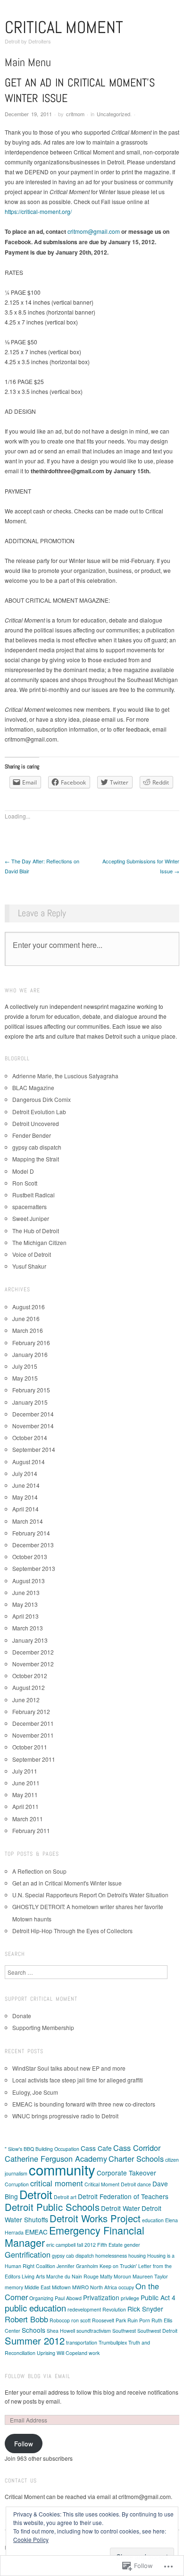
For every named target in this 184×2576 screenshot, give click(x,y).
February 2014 (31, 1533)
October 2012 (30, 1676)
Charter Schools (136, 2158)
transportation (82, 2342)
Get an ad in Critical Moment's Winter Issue (67, 1883)
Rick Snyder (145, 2309)
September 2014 (34, 1449)
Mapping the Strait (36, 1159)
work (94, 2353)
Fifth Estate (110, 2245)
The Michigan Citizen (39, 1242)
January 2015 (30, 1402)
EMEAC (36, 2232)
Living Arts (33, 2276)
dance (144, 2184)
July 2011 (25, 1771)
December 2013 (33, 1545)
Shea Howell (61, 2331)
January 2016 (30, 1354)
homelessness (111, 2256)
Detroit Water (121, 2208)
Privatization (101, 2297)
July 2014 (25, 1473)
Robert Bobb (26, 2319)
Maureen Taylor (150, 2276)
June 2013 (26, 1592)
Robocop (60, 2320)
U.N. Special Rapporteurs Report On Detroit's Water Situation (90, 1895)
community (62, 2169)
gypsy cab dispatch (37, 1147)
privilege (130, 2298)
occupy (126, 2287)
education (153, 2220)
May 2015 (25, 1378)
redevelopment (84, 2309)
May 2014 (25, 1497)
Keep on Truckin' (118, 2266)
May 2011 (25, 1795)
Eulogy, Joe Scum (35, 2092)
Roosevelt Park (109, 2320)
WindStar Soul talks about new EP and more (69, 2068)
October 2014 (30, 1437)
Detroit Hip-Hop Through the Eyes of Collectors (72, 1931)
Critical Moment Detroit (110, 2184)
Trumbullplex (113, 2342)
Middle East (38, 2287)
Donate (22, 2016)
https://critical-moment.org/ (38, 211)
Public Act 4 (158, 2297)
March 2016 (28, 1330)
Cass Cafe (96, 2148)
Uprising (46, 2353)
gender (132, 2245)
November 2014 (33, 1426)
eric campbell (61, 2245)
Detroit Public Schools (52, 2207)
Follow (24, 2444)
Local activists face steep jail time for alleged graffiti (78, 2080)
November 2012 (33, 1664)
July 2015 (25, 1366)
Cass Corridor (137, 2148)
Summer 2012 (35, 2341)
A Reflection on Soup (39, 1871)
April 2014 (25, 1509)
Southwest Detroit (157, 2331)
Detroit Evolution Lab (39, 1112)
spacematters (29, 1207)
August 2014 (29, 1462)
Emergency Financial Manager (75, 2236)
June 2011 (26, 1783)
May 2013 (25, 1604)
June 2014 (26, 1485)
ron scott (81, 2320)
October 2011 (30, 1747)
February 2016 (31, 1343)
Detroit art (65, 2197)
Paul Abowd (68, 2298)
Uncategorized (113, 114)
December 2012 (33, 1652)
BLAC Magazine (33, 1088)
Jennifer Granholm (77, 2266)
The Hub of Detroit (36, 1231)
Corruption (17, 2184)
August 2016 (29, 1307)
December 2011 (33, 1723)
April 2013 (25, 1616)
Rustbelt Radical (33, 1195)
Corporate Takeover (126, 2173)
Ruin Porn (139, 2320)
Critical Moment (64, 27)
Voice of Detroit (32, 1254)
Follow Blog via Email (38, 2376)
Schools (33, 2330)
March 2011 (28, 1819)
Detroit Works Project (95, 2218)
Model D (23, 1171)
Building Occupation (57, 2149)
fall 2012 (86, 2245)
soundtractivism (94, 2331)
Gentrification (28, 2254)
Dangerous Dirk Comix (42, 1099)
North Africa (104, 2287)
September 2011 (34, 1759)
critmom (75, 114)
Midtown (61, 2287)
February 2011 (31, 1830)
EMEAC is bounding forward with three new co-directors (84, 2104)
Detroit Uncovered (36, 1123)
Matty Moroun (116, 2276)
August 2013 (29, 1581)
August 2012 (29, 1687)
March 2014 (28, 1521)
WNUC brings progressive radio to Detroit (65, 2116)
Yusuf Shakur (29, 1266)
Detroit (36, 2194)
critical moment (57, 2183)
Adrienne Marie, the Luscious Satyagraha (65, 1076)
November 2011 (33, 1735)
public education (35, 2308)
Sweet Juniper (31, 1218)
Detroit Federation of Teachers (123, 2196)
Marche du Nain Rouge (72, 2276)
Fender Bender (32, 1135)
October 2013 (30, 1557)
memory (14, 2287)
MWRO (80, 2287)
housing (137, 2256)
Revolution (114, 2309)
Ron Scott (25, 1183)
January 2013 (30, 1640)
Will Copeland (72, 2353)
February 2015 (31, 1390)
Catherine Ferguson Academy (56, 2158)
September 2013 (34, 1568)
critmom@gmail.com (94, 231)
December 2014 (33, 1414)
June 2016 (26, 1318)
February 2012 (31, 1711)
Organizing (41, 2298)
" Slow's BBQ (19, 2149)
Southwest (124, 2331)
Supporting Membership (43, 2027)
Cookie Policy (31, 2539)
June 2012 (26, 1700)
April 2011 (25, 1806)
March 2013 (28, 1628)
